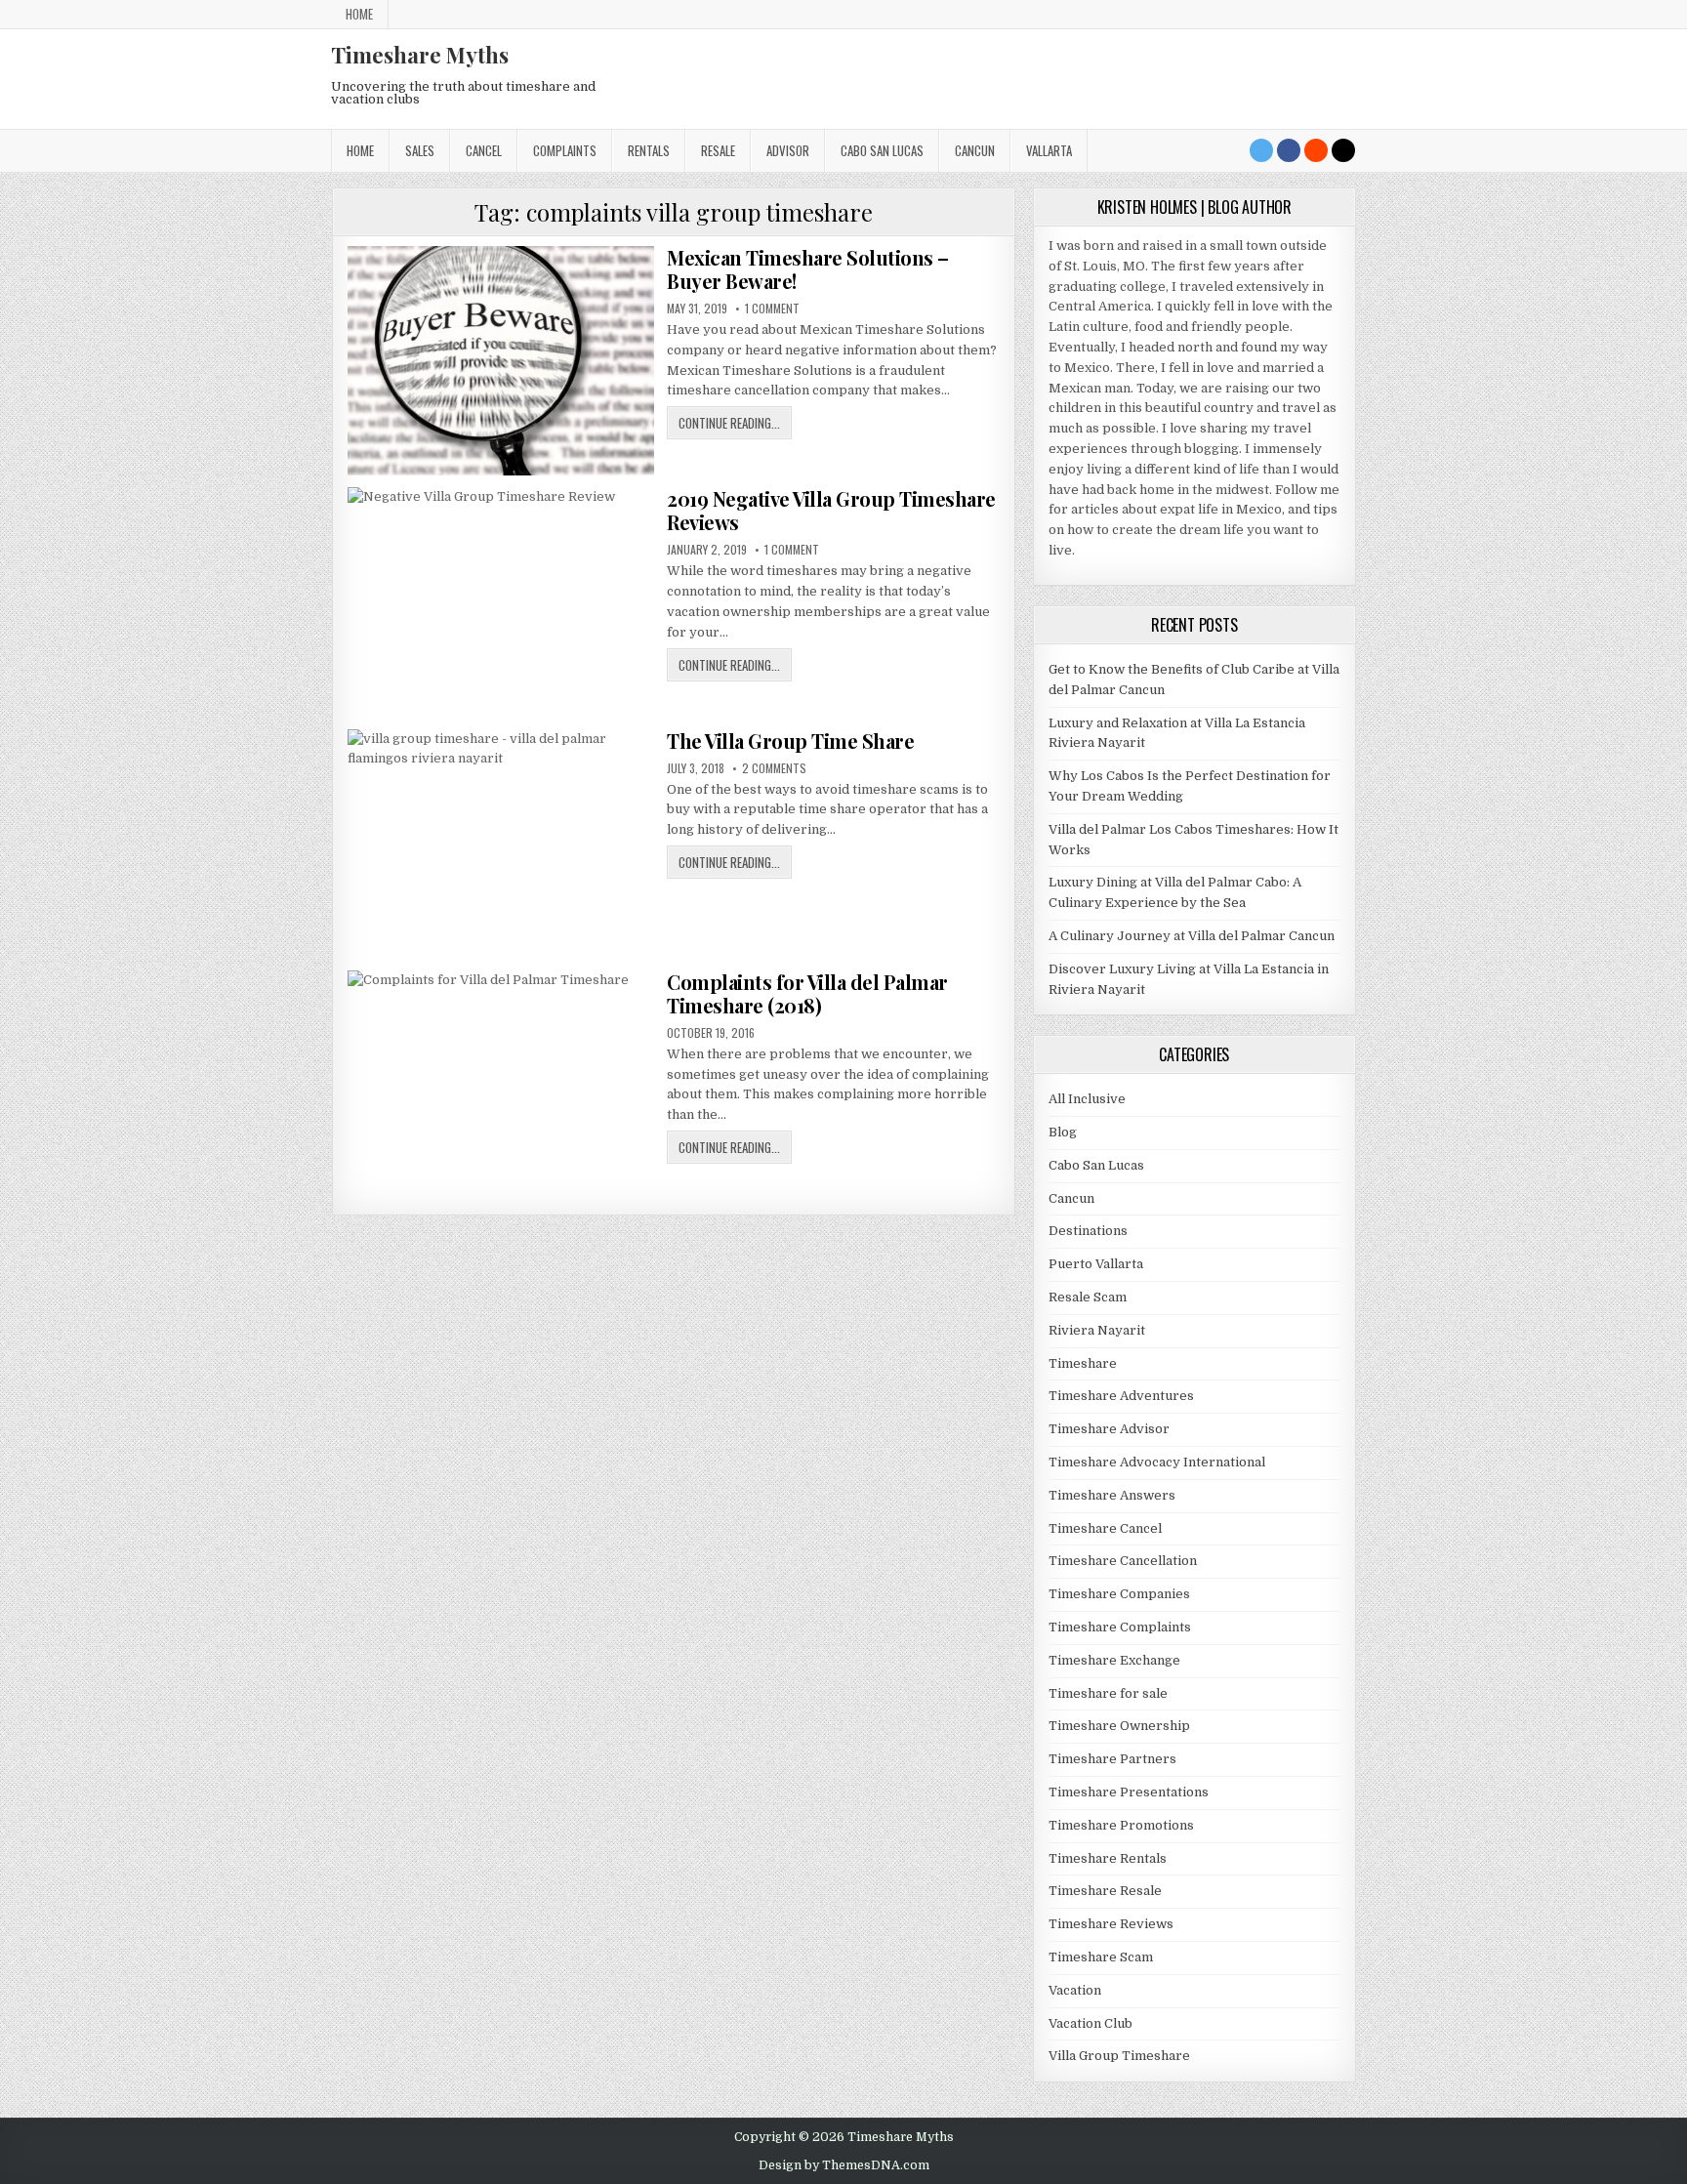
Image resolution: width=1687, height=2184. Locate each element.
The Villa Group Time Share (790, 741)
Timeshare (1083, 1363)
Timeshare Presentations (1129, 1792)
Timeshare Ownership (1119, 1726)
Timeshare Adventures (1121, 1396)
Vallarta (1049, 150)
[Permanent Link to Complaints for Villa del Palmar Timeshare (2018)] (501, 1085)
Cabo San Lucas (882, 150)
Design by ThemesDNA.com (844, 2165)
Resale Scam (1088, 1297)
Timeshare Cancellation (1123, 1561)
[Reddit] (1316, 150)
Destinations (1088, 1231)
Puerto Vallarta (1096, 1264)
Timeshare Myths (420, 55)
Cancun (975, 150)
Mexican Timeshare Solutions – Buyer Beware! (808, 269)
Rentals (649, 150)
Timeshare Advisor (1109, 1429)
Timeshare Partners (1112, 1759)
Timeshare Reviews (1111, 1924)
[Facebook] (1289, 150)
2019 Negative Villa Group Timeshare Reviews (831, 510)
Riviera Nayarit (1097, 1330)
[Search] (1343, 150)
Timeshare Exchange (1114, 1660)
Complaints (565, 150)
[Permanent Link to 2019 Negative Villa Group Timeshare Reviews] (501, 602)
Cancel (484, 150)
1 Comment (772, 309)
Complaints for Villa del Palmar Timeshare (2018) (807, 993)
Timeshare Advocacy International (1157, 1462)
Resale (718, 150)
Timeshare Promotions (1121, 1825)
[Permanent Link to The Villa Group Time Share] (501, 844)
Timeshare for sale (1108, 1693)
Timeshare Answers (1112, 1495)
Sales (420, 150)
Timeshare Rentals (1108, 1858)
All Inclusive (1087, 1099)
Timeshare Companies (1119, 1594)
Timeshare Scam (1101, 1957)
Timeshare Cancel (1105, 1528)
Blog (1063, 1132)
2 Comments (774, 768)
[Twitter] (1261, 150)
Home (359, 14)
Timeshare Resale (1105, 1891)
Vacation (1075, 1990)
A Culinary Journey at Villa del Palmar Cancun (1192, 936)
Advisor (788, 150)
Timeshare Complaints (1120, 1627)
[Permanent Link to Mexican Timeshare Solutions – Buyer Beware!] (501, 361)
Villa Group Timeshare (1119, 2056)
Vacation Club (1090, 2023)
